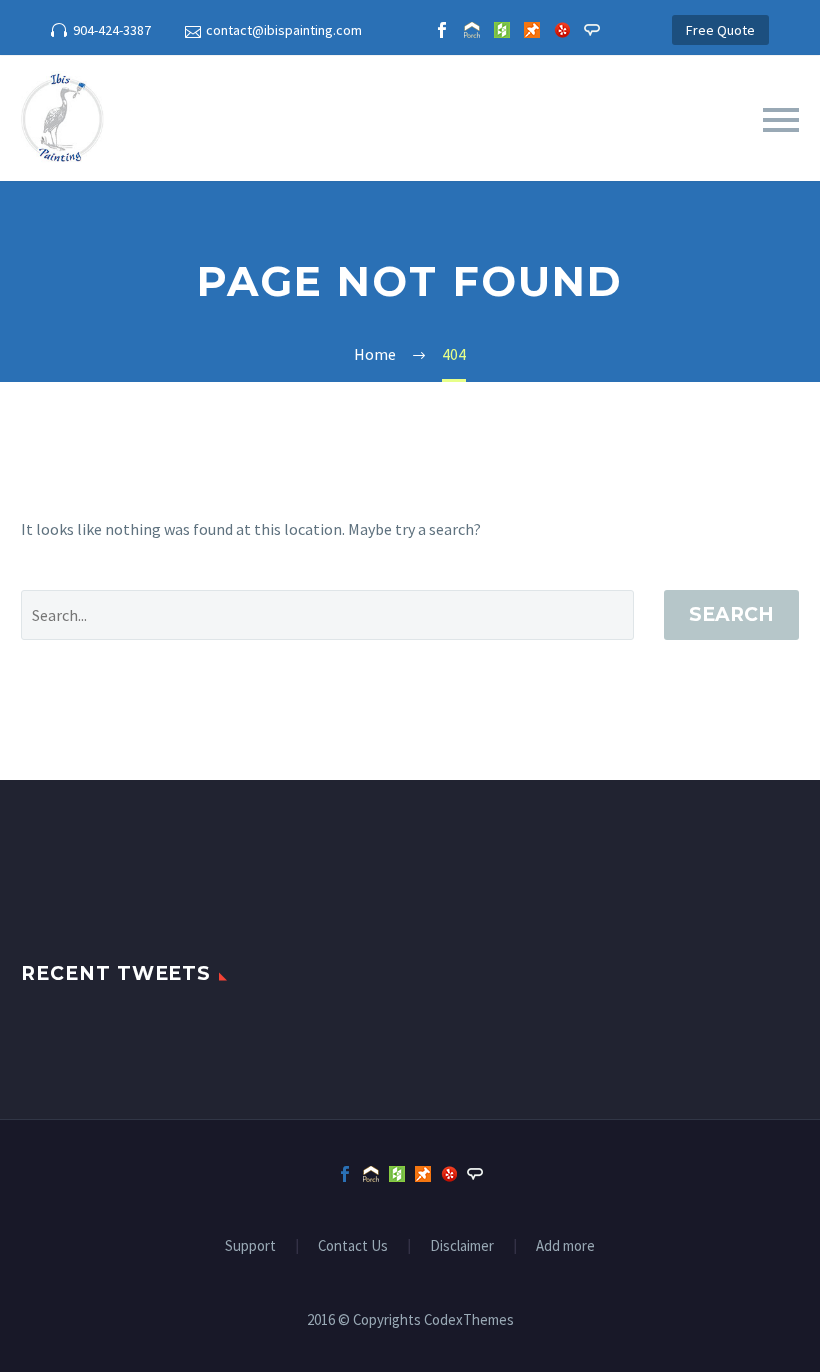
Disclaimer (462, 1246)
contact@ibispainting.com (284, 30)
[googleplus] (502, 30)
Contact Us (353, 1246)
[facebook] (442, 30)
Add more (565, 1246)
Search (731, 614)
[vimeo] (592, 30)
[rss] (562, 30)
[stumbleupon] (532, 30)
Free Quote (720, 30)
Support (250, 1246)
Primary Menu (781, 120)
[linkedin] (472, 30)
